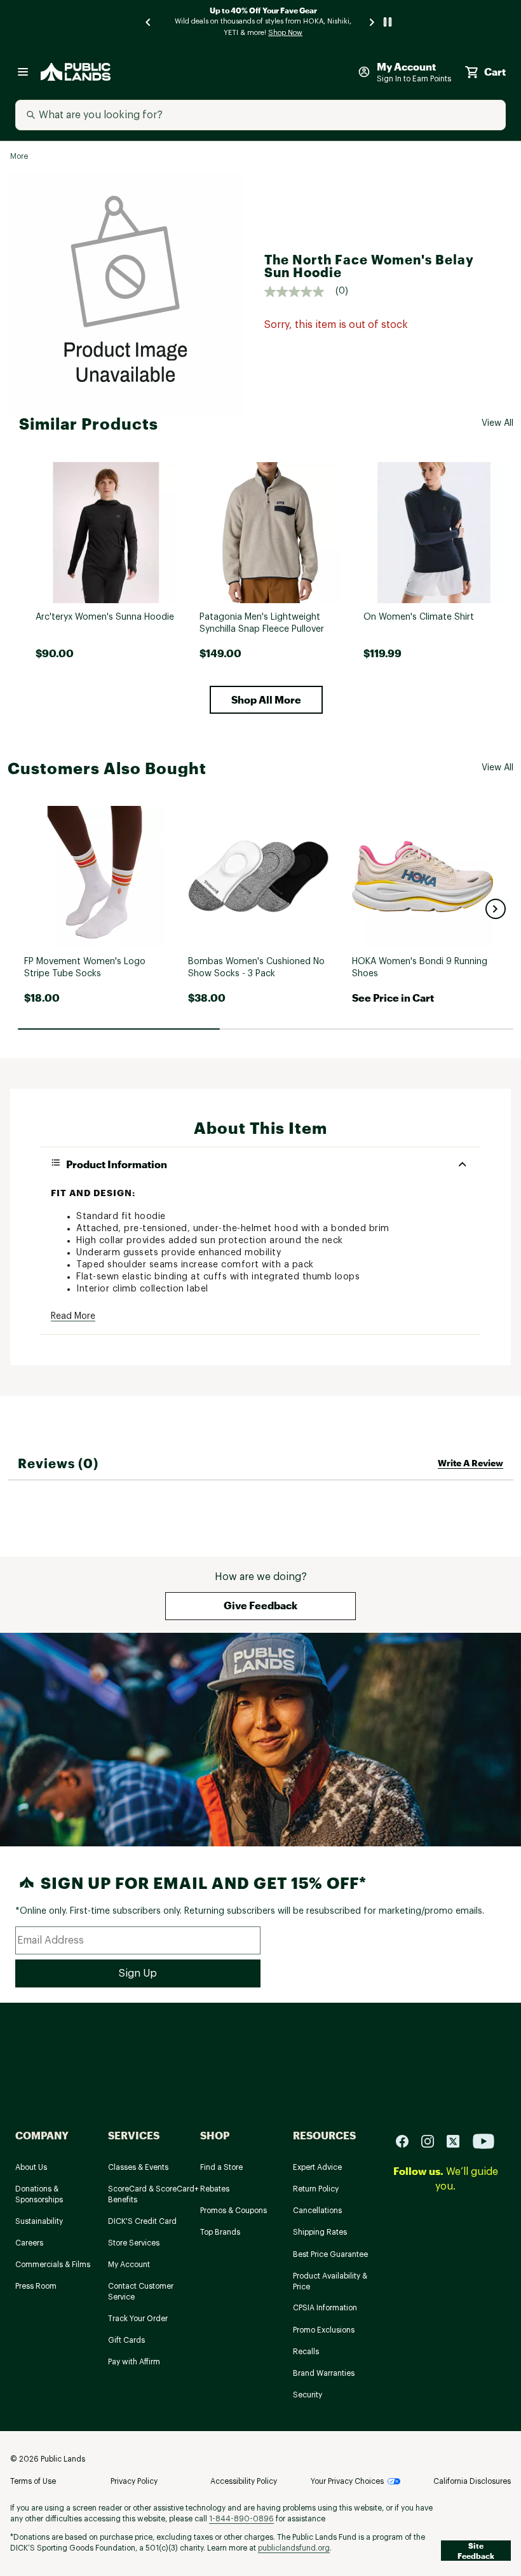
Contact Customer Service (141, 2292)
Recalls (306, 2352)
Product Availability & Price (330, 2281)
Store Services (134, 2243)
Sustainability (39, 2221)
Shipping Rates (320, 2232)
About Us (31, 2167)
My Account (129, 2265)
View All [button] (497, 423)
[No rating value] (300, 292)
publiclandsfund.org (294, 2548)
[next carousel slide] (372, 22)
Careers (29, 2243)
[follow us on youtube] (484, 2141)
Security (308, 2395)
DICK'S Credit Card (142, 2221)
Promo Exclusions (324, 2330)
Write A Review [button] (470, 1463)
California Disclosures (472, 2481)
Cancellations (317, 2211)
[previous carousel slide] (149, 22)
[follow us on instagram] (433, 2141)
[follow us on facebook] (407, 2141)
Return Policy (316, 2189)
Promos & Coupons (233, 2211)
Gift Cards (126, 2340)
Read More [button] (73, 1316)
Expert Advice (317, 2167)
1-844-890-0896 (241, 2519)
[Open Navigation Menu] (23, 72)
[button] (266, 700)
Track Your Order (138, 2319)
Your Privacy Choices (347, 2481)
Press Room (36, 2286)
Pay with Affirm (134, 2362)
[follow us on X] (458, 2141)
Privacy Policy (134, 2481)
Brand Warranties (324, 2373)
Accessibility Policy (244, 2481)
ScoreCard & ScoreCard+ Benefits (153, 2194)
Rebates (215, 2189)
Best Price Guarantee (330, 2254)
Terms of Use (33, 2481)
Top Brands (220, 2232)
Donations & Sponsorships (39, 2194)
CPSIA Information (325, 2308)
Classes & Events (138, 2167)
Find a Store (221, 2167)
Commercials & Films (53, 2265)
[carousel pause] (388, 22)
